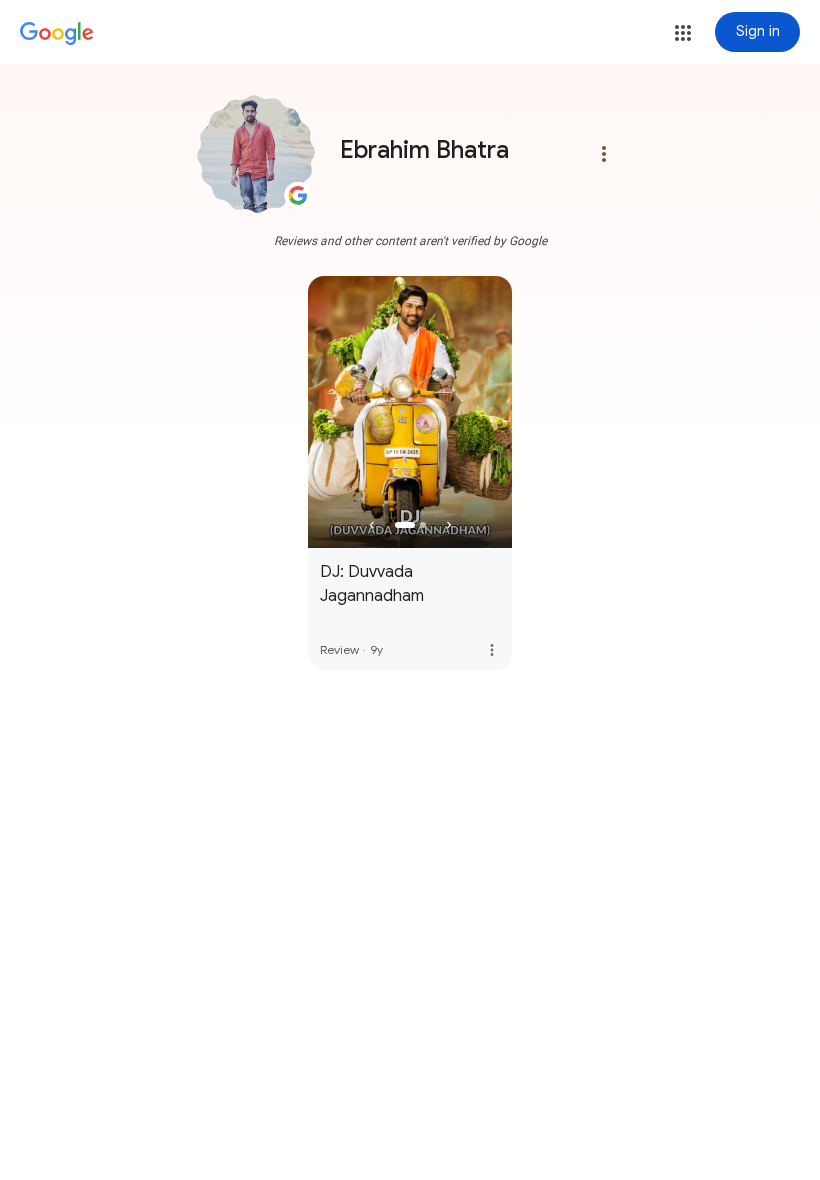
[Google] (57, 34)
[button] (683, 33)
